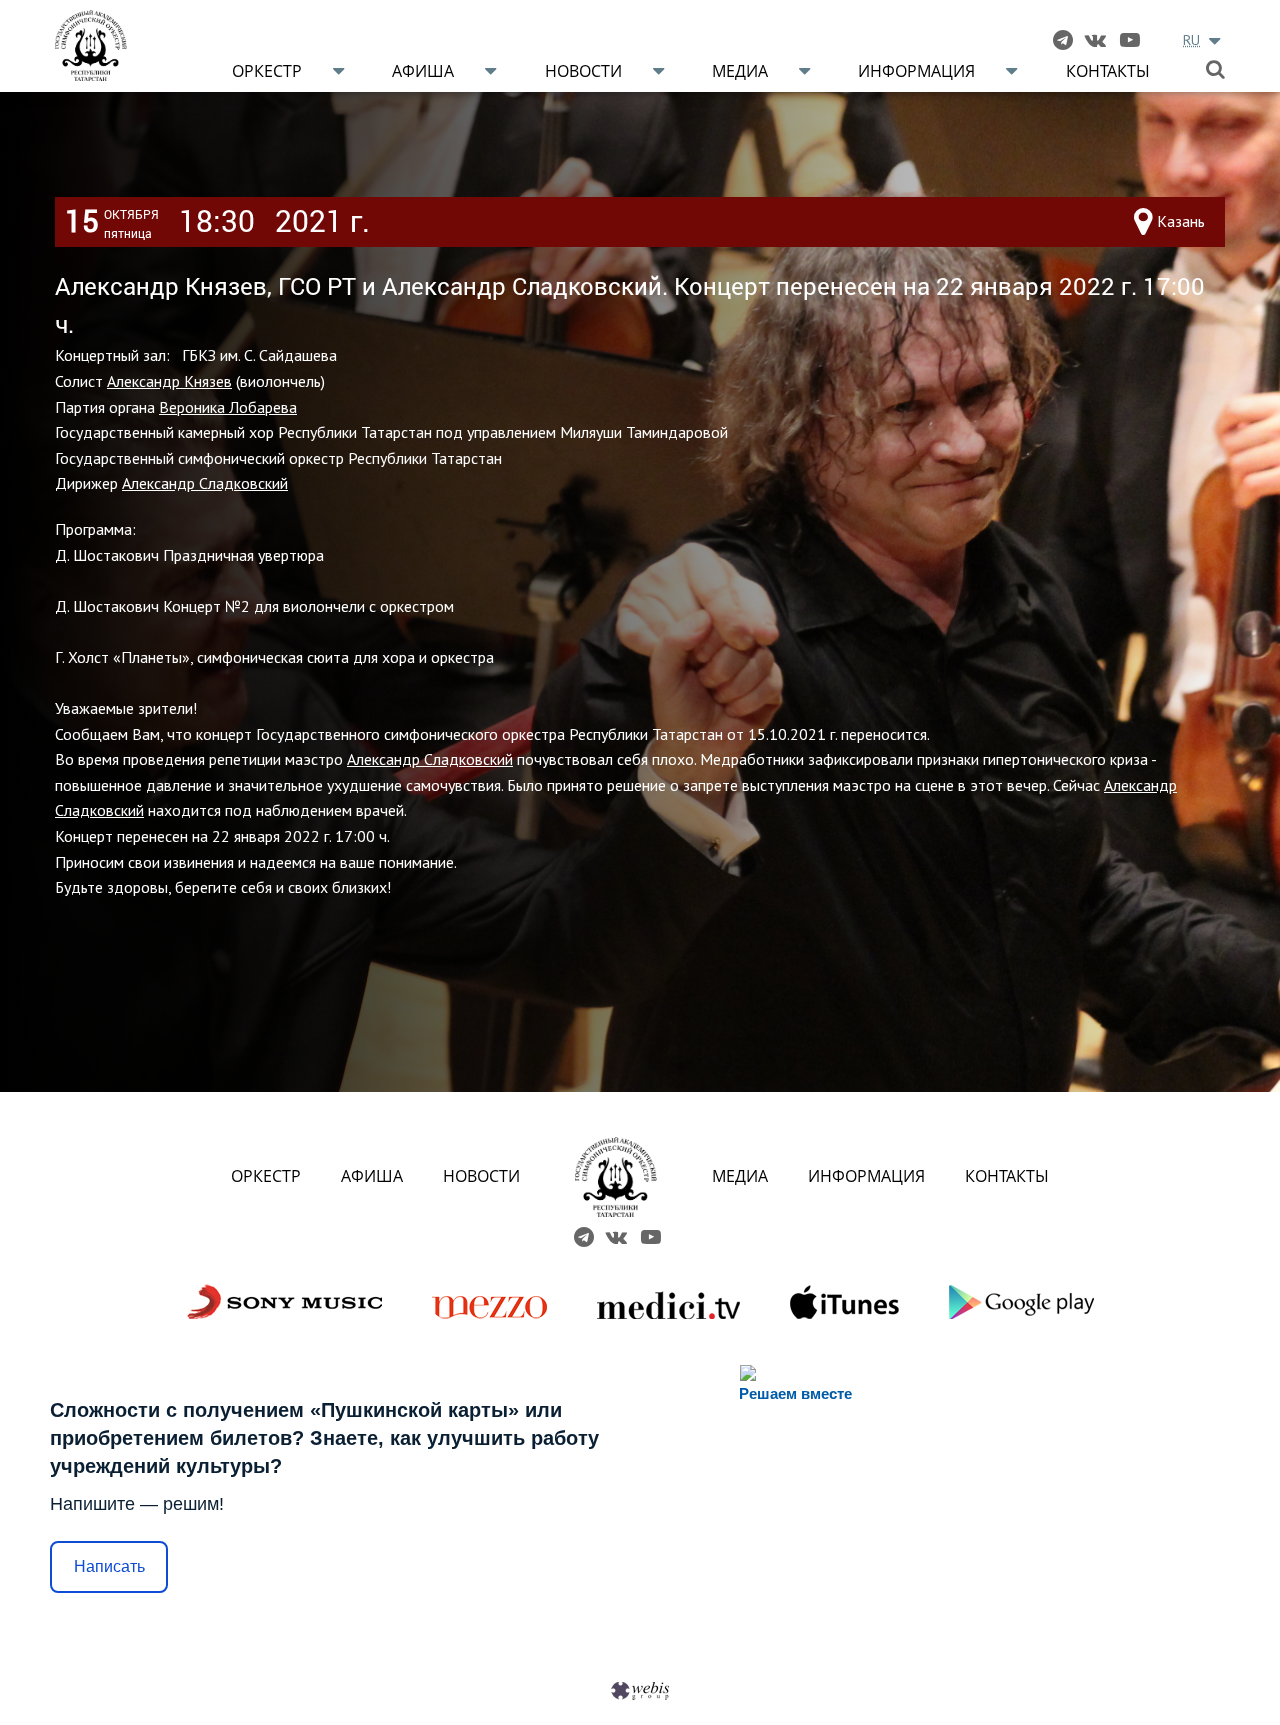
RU (1191, 40)
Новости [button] (583, 71)
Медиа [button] (740, 71)
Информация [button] (916, 71)
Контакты (1108, 71)
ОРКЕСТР (266, 1176)
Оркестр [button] (267, 71)
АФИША (372, 1176)
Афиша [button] (423, 71)
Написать (109, 1566)
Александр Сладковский (205, 483)
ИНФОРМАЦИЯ (866, 1176)
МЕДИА (740, 1176)
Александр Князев (169, 381)
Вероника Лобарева (228, 407)
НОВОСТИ (481, 1176)
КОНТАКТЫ (1007, 1176)
